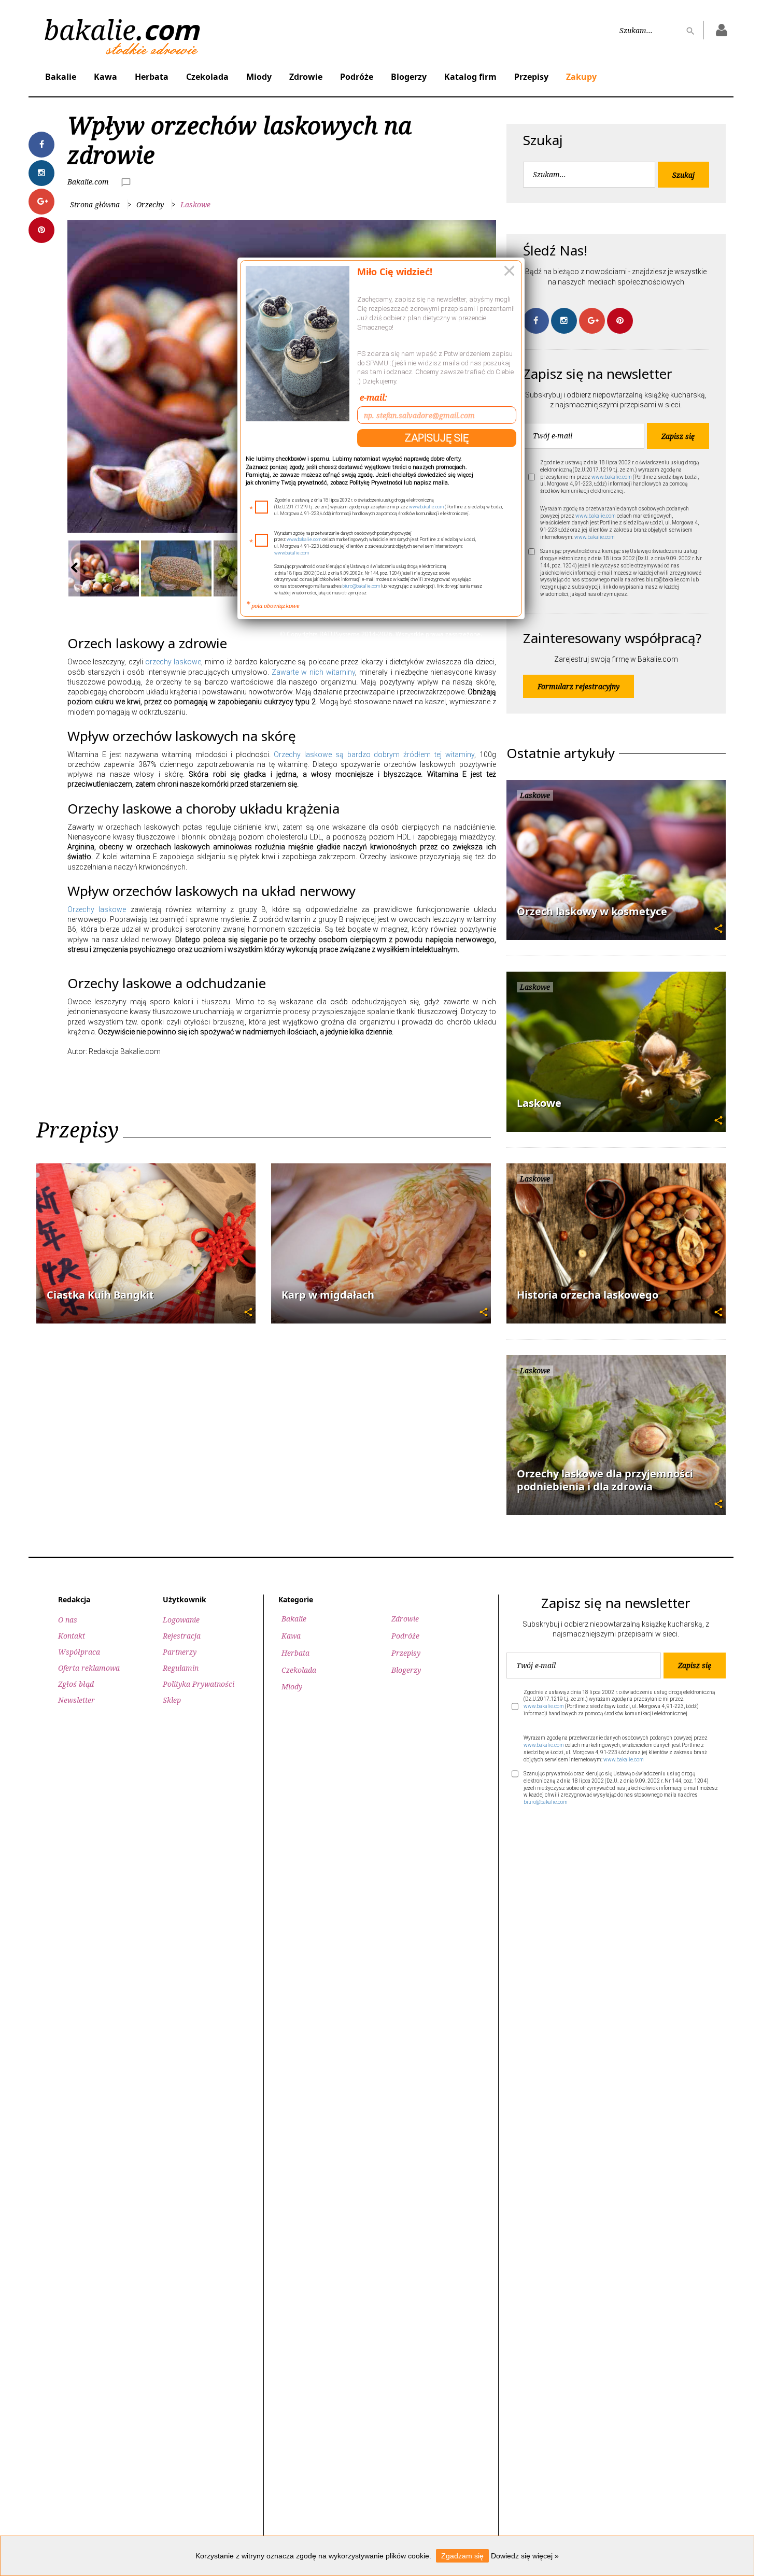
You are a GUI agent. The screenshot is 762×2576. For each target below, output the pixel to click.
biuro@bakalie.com (361, 586)
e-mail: (373, 397)
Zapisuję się (437, 438)
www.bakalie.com (426, 507)
